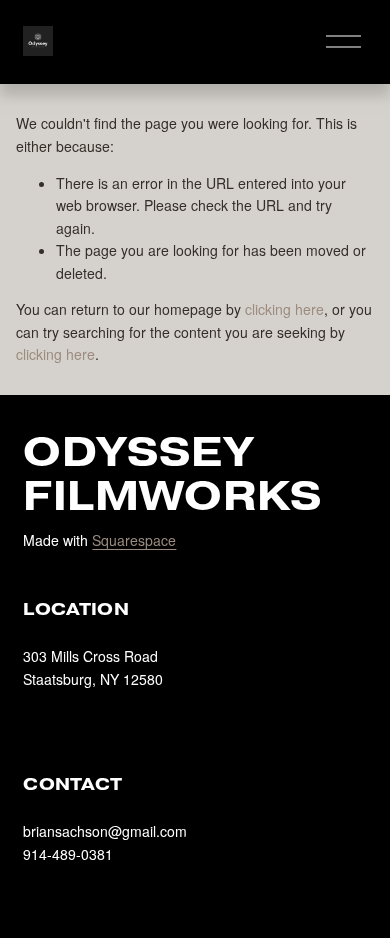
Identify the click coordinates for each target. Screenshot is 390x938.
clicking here (284, 309)
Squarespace (134, 540)
